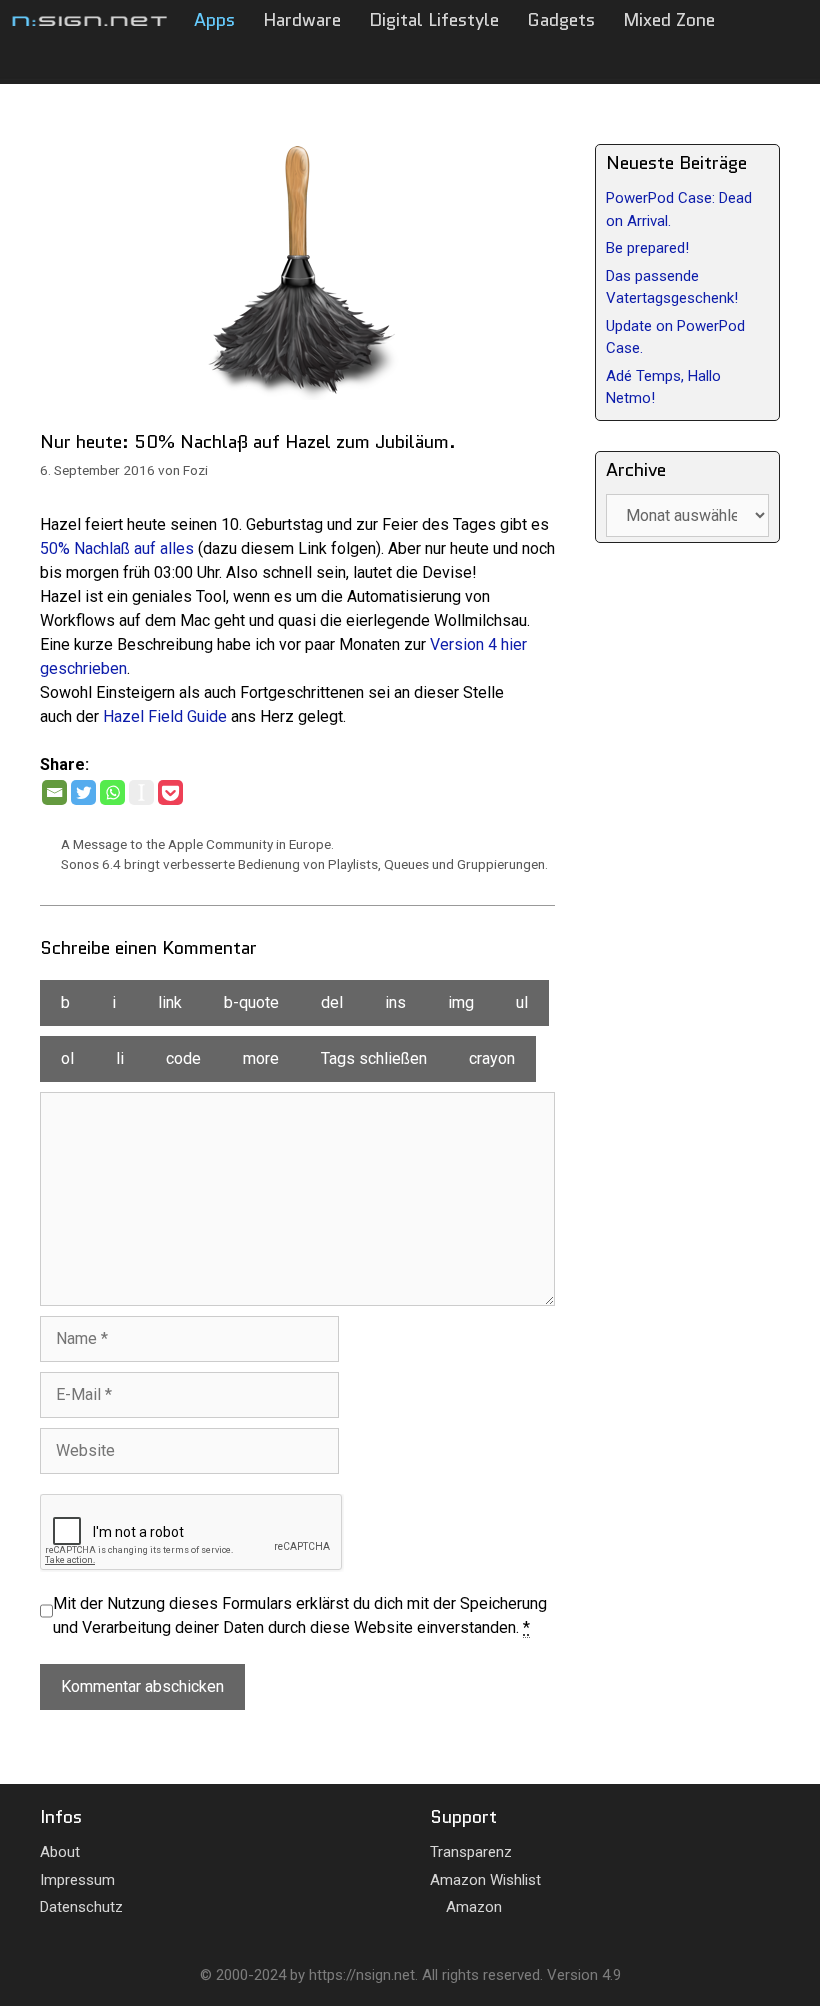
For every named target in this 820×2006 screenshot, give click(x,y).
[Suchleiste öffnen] (710, 60)
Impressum (77, 1880)
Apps (214, 20)
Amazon (472, 1907)
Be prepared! (647, 248)
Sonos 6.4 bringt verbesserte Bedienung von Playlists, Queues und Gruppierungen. (304, 864)
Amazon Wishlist (485, 1880)
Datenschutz (81, 1907)
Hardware (302, 20)
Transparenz (471, 1852)
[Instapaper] (141, 792)
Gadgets (561, 20)
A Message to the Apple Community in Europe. (197, 844)
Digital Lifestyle (434, 20)
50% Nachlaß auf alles (117, 548)
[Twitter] (83, 792)
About (60, 1852)
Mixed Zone (669, 20)
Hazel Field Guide (165, 716)
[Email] (54, 792)
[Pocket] (170, 792)
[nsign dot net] (90, 20)
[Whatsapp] (112, 792)
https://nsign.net (362, 1975)
